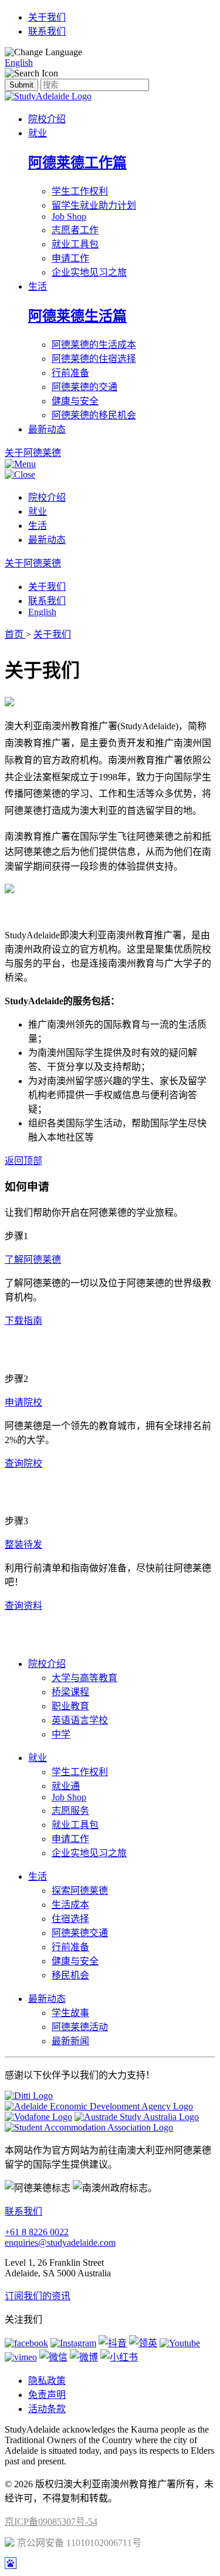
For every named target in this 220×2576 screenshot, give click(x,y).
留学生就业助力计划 (94, 205)
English (19, 63)
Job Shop (69, 217)
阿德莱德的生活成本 (94, 345)
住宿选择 (70, 1919)
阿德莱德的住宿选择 (94, 359)
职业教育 (70, 1706)
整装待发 (23, 1544)
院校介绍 (47, 119)
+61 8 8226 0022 (37, 2232)
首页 (15, 634)
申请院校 (23, 1402)
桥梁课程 (70, 1692)
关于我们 (47, 17)
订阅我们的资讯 (38, 2296)
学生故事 (70, 2013)
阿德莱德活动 (80, 2027)
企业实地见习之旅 (89, 272)
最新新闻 (70, 2041)
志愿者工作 (75, 230)
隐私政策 (47, 2381)
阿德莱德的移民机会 (94, 415)
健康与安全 (75, 401)
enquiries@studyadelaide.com (60, 2243)
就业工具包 (75, 244)
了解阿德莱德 (33, 1260)
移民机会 (70, 1975)
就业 (38, 133)
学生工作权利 (80, 191)
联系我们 (47, 31)
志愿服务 (70, 1811)
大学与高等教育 (84, 1678)
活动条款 (47, 2409)
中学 (61, 1734)
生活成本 (70, 1905)
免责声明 (47, 2395)
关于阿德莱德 (33, 563)
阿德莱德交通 (80, 1933)
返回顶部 (23, 1161)
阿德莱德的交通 (84, 387)
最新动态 (47, 429)
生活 (38, 286)
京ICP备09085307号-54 (51, 2522)
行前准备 (70, 373)
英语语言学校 (80, 1720)
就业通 (66, 1786)
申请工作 (70, 258)
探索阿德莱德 (80, 1891)
